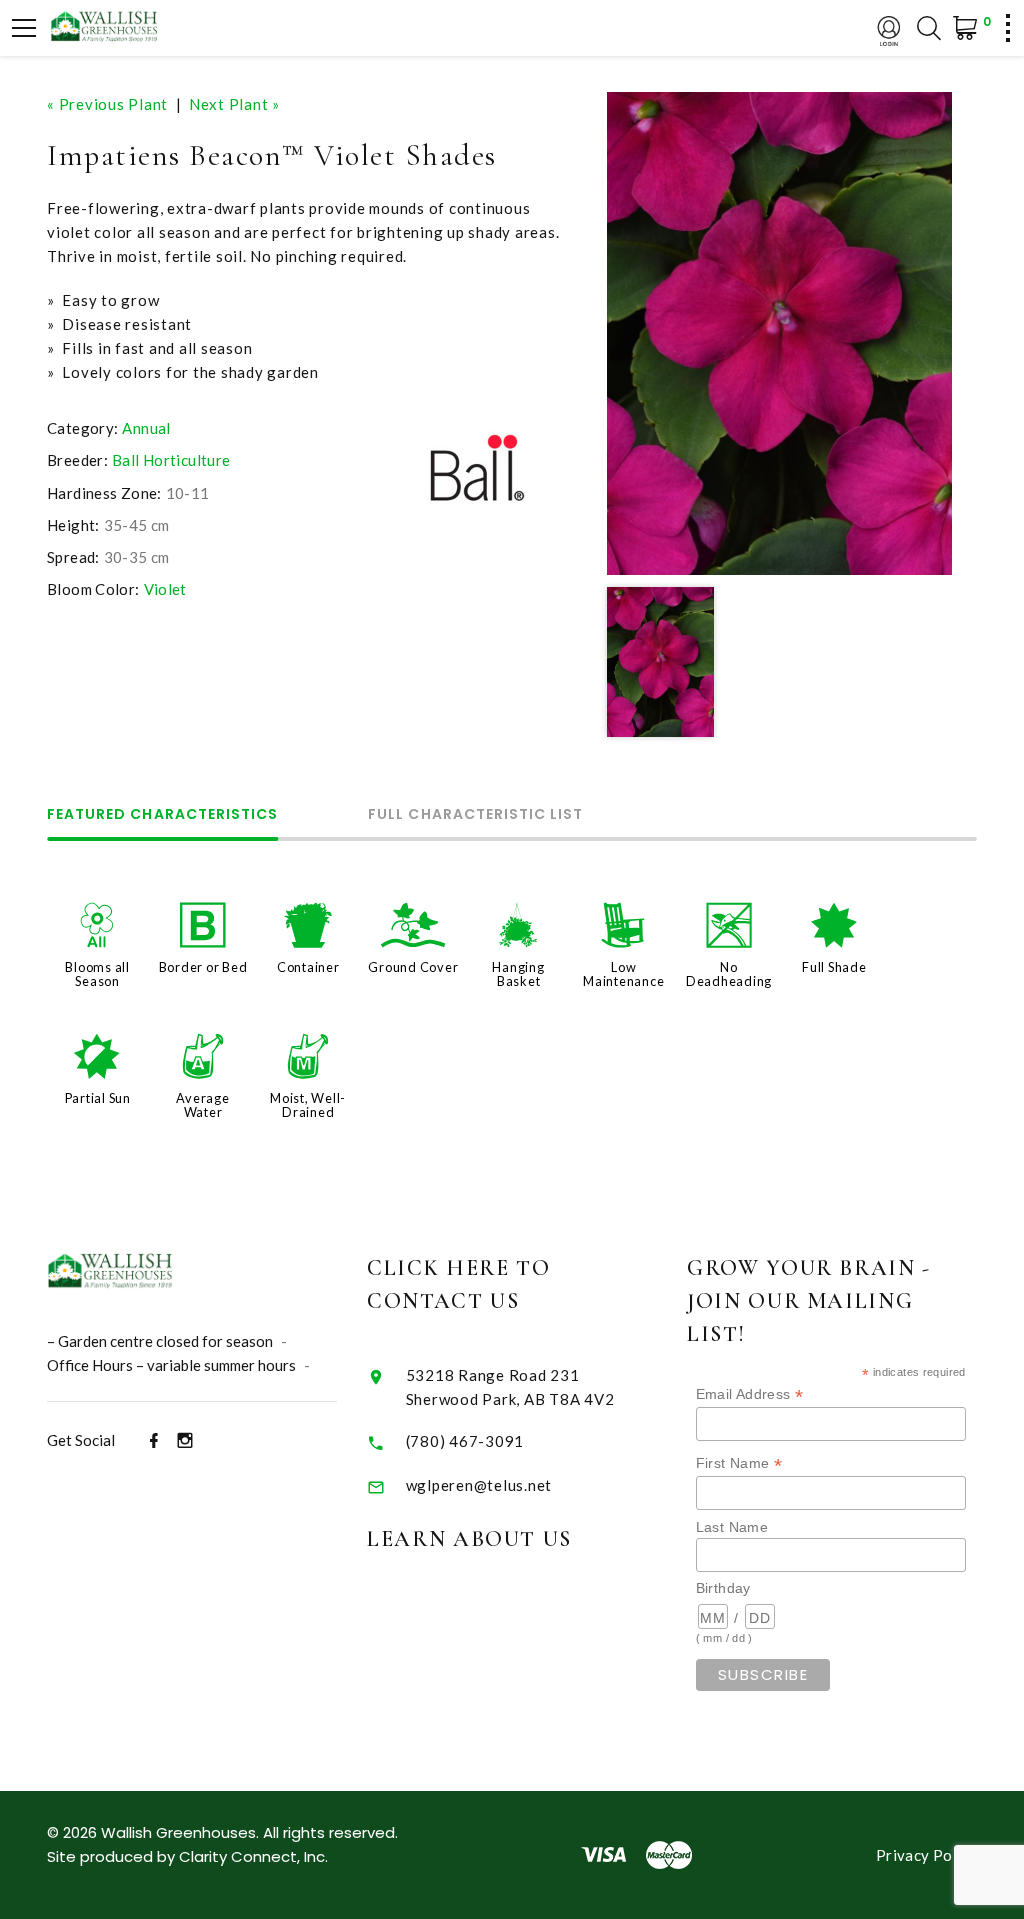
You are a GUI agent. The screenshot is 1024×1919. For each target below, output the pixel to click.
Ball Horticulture (171, 460)
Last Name (732, 1527)
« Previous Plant (107, 104)
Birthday (723, 1588)
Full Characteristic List (475, 815)
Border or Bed (203, 967)
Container (308, 967)
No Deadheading (729, 974)
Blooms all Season (97, 974)
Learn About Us (469, 1539)
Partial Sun (98, 1098)
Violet (165, 589)
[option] (779, 333)
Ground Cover (413, 967)
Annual (146, 428)
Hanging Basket (518, 974)
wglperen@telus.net (479, 1485)
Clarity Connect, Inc (252, 1856)
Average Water (202, 1105)
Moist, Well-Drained (308, 1105)
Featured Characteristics (162, 815)
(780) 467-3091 (465, 1441)
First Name (739, 1463)
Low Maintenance (623, 974)
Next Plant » (234, 104)
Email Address (750, 1394)
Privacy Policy (926, 1855)
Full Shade (834, 967)
